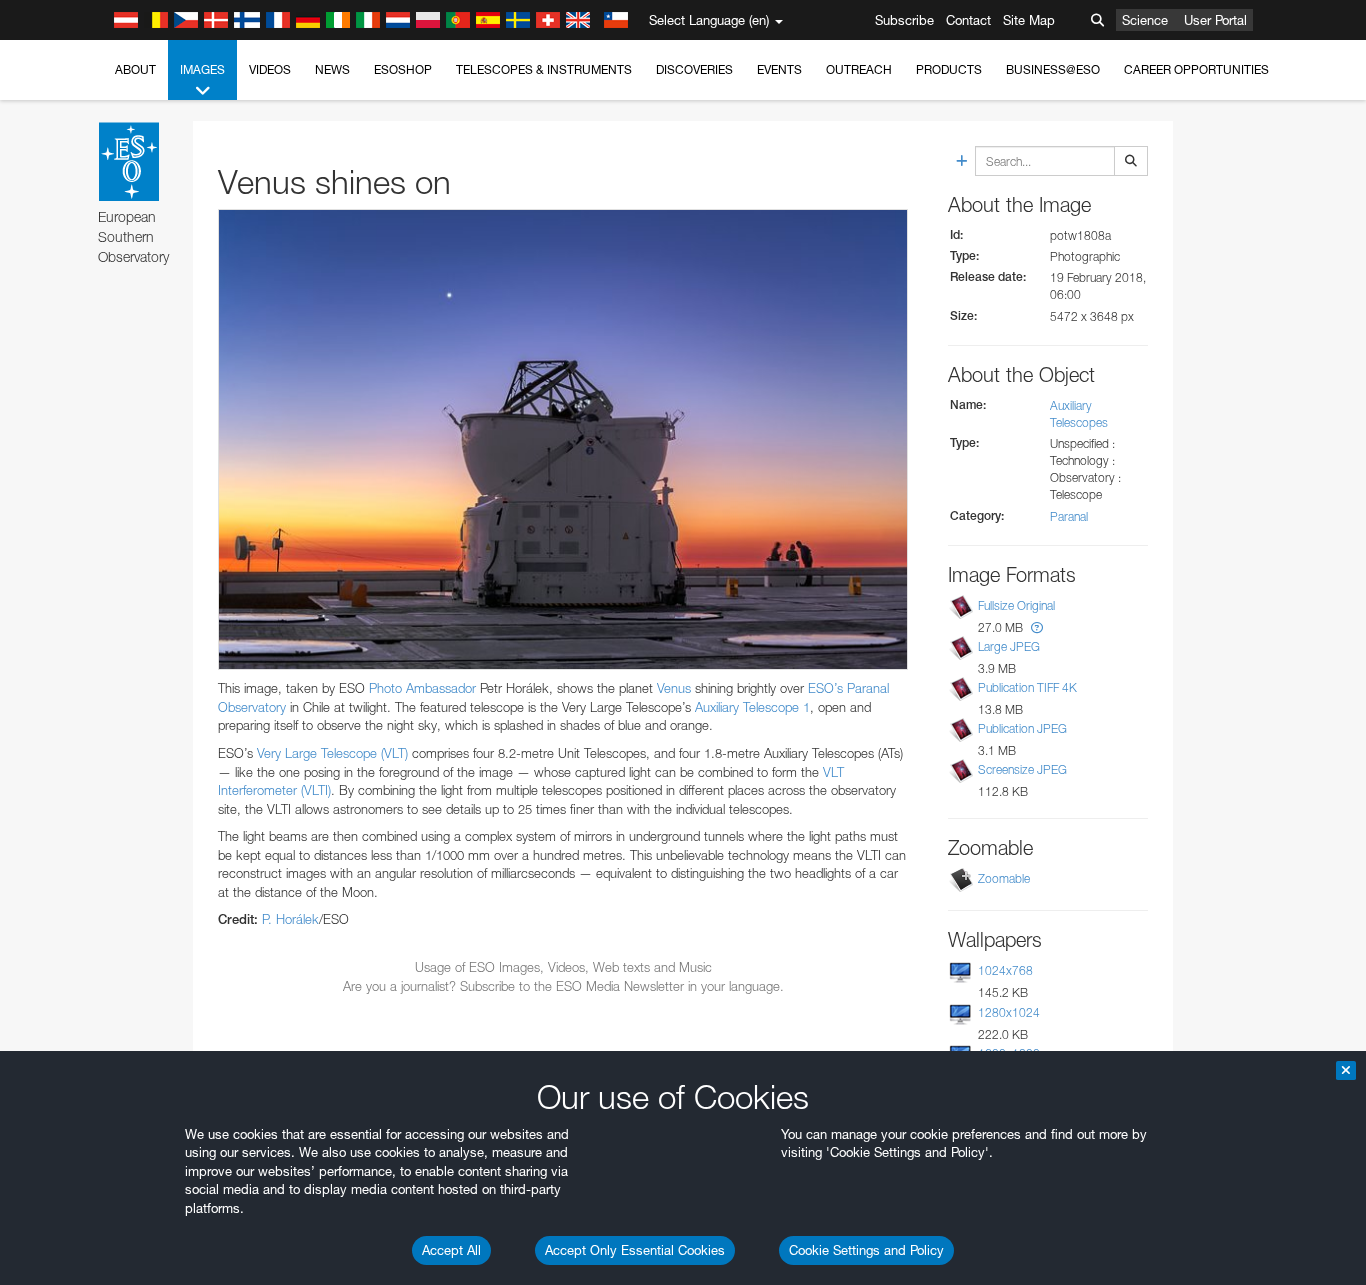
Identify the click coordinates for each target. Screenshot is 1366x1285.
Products (949, 69)
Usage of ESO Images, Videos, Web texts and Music (563, 967)
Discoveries (694, 69)
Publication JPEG (1022, 728)
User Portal (1215, 20)
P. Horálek (290, 919)
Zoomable (1004, 878)
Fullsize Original (1016, 605)
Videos (270, 69)
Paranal (1069, 516)
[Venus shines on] (563, 439)
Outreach (859, 69)
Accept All (451, 1250)
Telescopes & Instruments (544, 69)
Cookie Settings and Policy (866, 1250)
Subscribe (904, 20)
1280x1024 (1009, 1012)
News (332, 69)
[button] (1037, 627)
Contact (968, 20)
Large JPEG (1009, 646)
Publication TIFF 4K (1027, 687)
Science (1145, 20)
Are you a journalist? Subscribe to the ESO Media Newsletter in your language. (563, 986)
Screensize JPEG (1022, 769)
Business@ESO (1053, 69)
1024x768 (1005, 970)
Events (779, 69)
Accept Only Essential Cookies (635, 1250)
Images (202, 69)
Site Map (1029, 20)
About (135, 69)
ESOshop (403, 69)
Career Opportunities (1196, 69)
